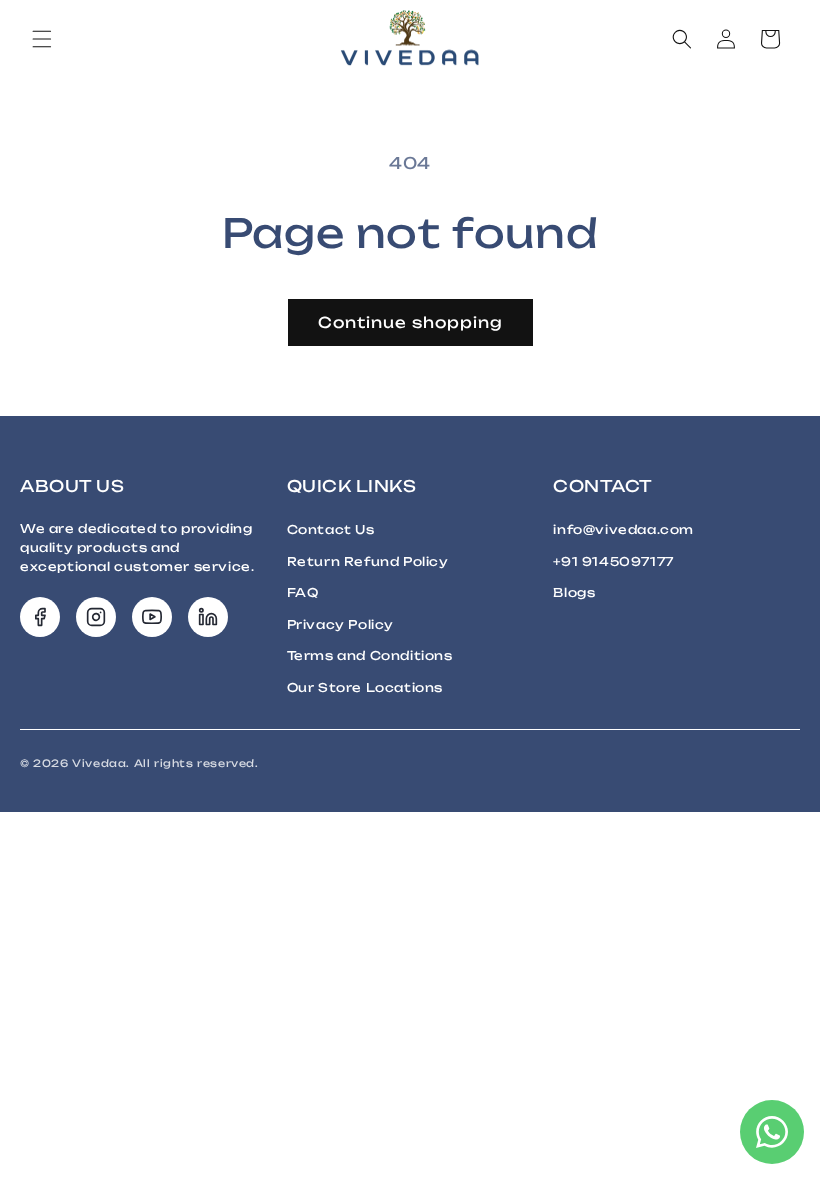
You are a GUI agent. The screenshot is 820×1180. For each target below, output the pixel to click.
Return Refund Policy (368, 561)
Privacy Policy (340, 624)
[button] (42, 39)
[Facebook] (40, 617)
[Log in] (726, 39)
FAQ (303, 592)
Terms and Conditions (370, 655)
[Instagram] (96, 617)
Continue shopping (410, 322)
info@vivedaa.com (623, 529)
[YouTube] (152, 617)
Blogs (574, 592)
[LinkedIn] (208, 617)
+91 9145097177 (613, 561)
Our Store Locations (365, 687)
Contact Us (331, 529)
